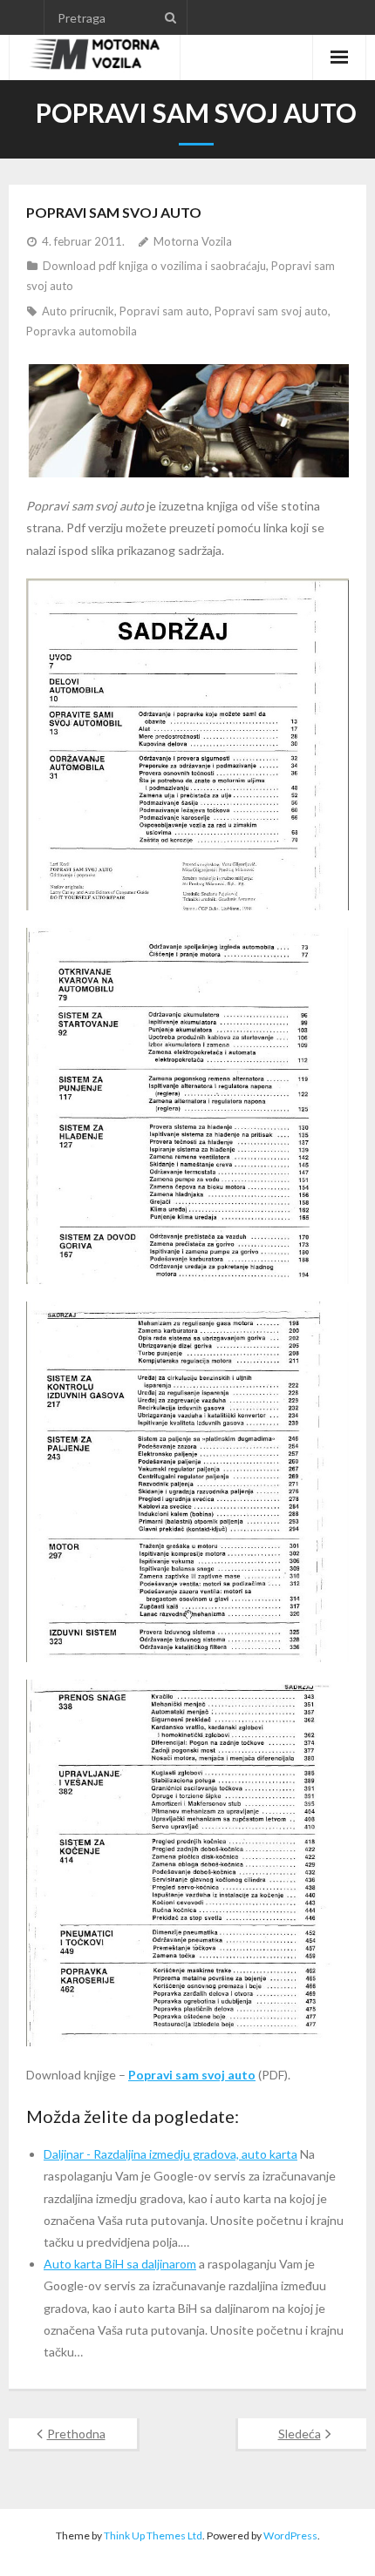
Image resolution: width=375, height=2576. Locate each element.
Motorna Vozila (193, 241)
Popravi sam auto (164, 311)
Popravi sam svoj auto (271, 311)
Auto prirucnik (78, 311)
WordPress (290, 2535)
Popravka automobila (82, 331)
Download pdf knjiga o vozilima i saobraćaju (154, 266)
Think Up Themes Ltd (153, 2535)
